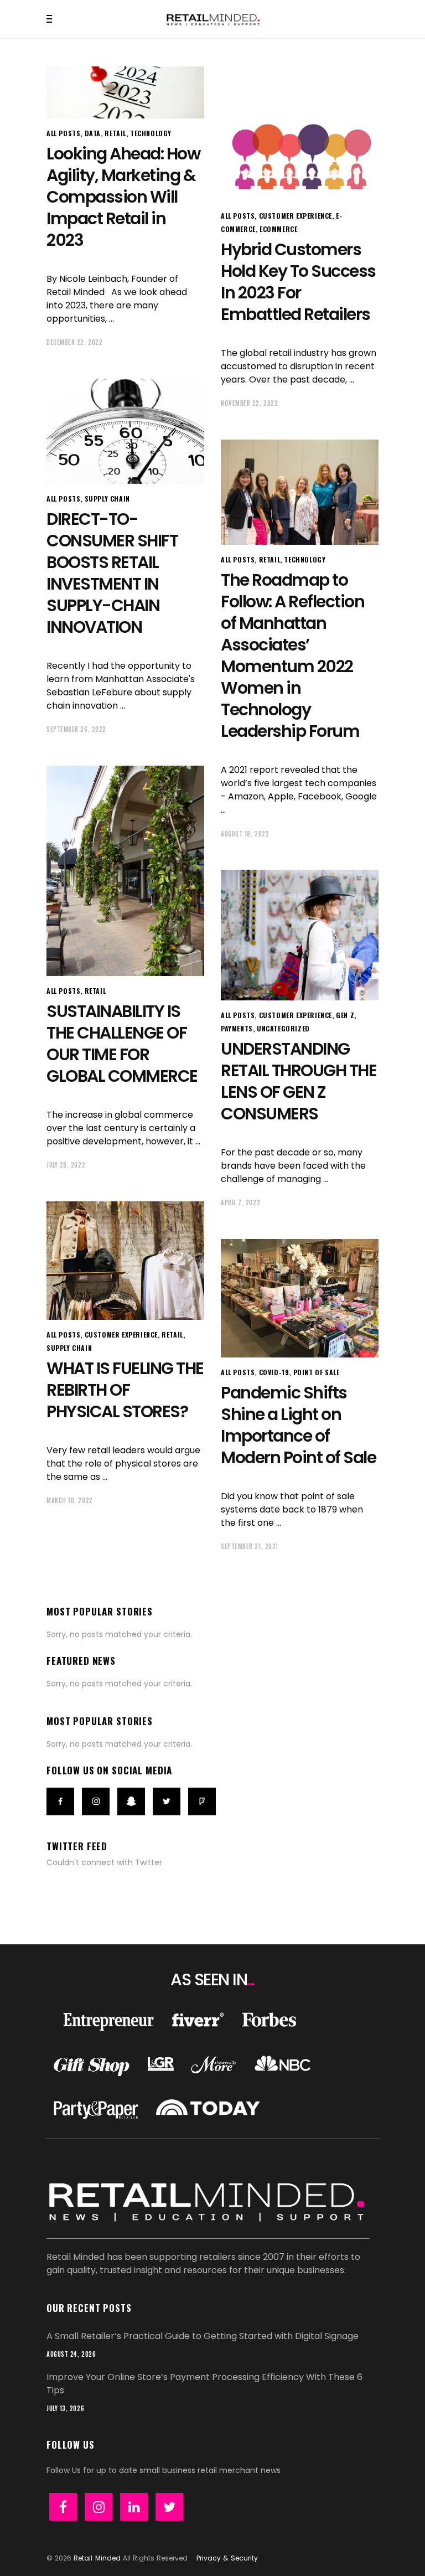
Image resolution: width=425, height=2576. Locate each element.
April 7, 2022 (240, 1202)
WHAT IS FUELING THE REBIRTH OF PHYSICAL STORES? (125, 1390)
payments (237, 1028)
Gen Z (345, 1015)
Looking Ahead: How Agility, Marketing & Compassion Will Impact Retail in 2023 (123, 197)
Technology (151, 133)
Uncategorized (283, 1028)
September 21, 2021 (250, 1546)
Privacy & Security (227, 2558)
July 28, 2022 (66, 1165)
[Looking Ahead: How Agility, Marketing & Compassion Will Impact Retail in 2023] (125, 92)
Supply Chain (107, 499)
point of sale (317, 1372)
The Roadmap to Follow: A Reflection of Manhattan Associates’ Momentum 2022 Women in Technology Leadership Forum (292, 655)
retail (115, 133)
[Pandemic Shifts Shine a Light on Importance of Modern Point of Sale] (300, 1298)
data (93, 133)
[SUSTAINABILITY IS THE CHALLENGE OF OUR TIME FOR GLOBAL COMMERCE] (125, 871)
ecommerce (278, 229)
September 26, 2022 (76, 729)
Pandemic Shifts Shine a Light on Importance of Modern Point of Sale (298, 1425)
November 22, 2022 (249, 403)
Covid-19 (274, 1372)
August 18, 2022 (245, 834)
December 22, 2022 (74, 342)
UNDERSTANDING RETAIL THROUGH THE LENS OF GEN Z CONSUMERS (299, 1081)
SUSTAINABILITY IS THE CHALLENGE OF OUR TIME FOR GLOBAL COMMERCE (122, 1044)
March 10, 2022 (70, 1500)
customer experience (296, 216)
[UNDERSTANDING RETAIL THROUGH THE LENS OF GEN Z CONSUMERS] (300, 935)
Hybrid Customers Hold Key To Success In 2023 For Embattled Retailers (298, 282)
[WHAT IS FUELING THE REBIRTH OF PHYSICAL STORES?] (125, 1261)
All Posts (63, 133)
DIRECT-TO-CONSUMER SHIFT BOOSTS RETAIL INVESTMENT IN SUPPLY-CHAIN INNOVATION (112, 573)
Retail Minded (97, 2558)
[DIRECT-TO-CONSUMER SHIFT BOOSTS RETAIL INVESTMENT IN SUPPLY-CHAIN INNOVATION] (125, 431)
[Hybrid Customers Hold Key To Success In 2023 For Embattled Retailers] (300, 134)
